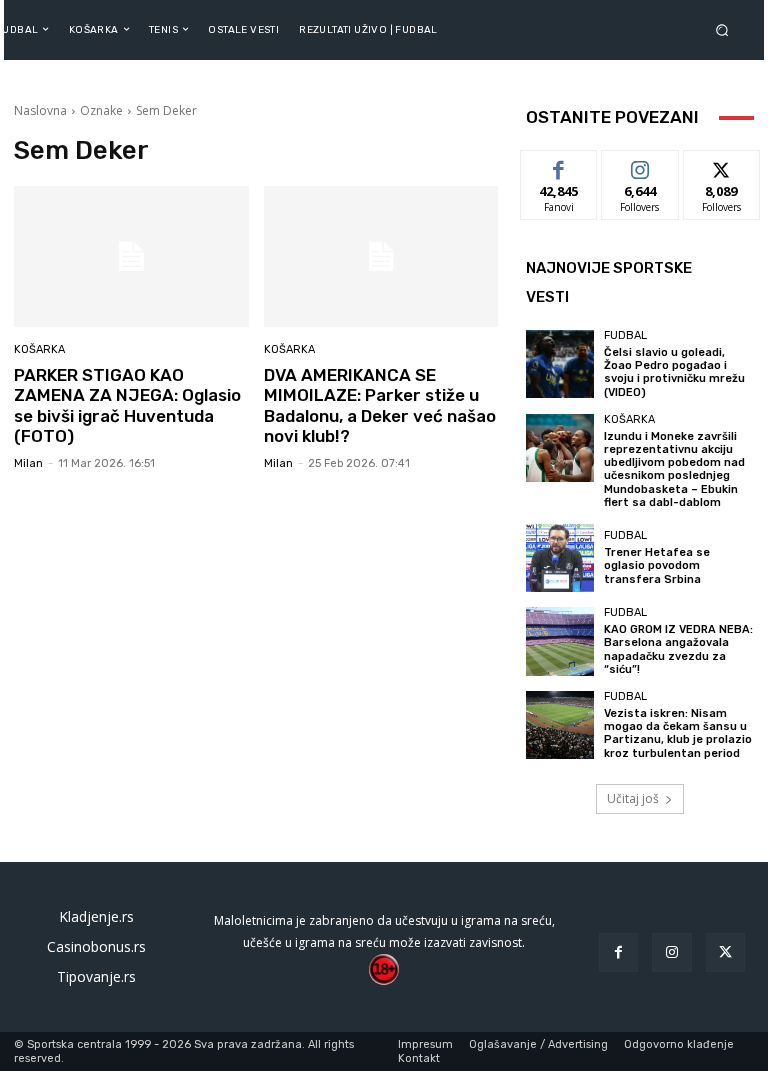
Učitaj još (633, 798)
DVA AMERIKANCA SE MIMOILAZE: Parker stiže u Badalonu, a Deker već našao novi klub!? (380, 405)
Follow (640, 165)
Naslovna (40, 110)
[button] (726, 29)
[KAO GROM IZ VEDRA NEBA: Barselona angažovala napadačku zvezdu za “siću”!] (560, 641)
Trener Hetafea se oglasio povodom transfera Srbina (657, 565)
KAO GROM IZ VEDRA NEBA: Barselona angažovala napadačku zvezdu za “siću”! (678, 649)
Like (559, 165)
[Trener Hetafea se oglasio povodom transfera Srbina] (560, 558)
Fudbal (625, 335)
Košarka (39, 349)
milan (28, 463)
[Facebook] (618, 952)
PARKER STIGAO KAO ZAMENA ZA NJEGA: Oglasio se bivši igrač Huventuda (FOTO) (127, 405)
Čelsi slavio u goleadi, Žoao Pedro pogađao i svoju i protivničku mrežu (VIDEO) (674, 372)
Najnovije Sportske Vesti (609, 282)
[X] (725, 952)
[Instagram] (671, 952)
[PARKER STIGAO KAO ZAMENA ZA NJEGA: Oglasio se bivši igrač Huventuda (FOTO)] (131, 256)
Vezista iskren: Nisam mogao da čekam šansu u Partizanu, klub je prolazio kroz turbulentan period (678, 733)
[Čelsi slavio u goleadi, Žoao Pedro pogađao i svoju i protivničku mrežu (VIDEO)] (560, 364)
